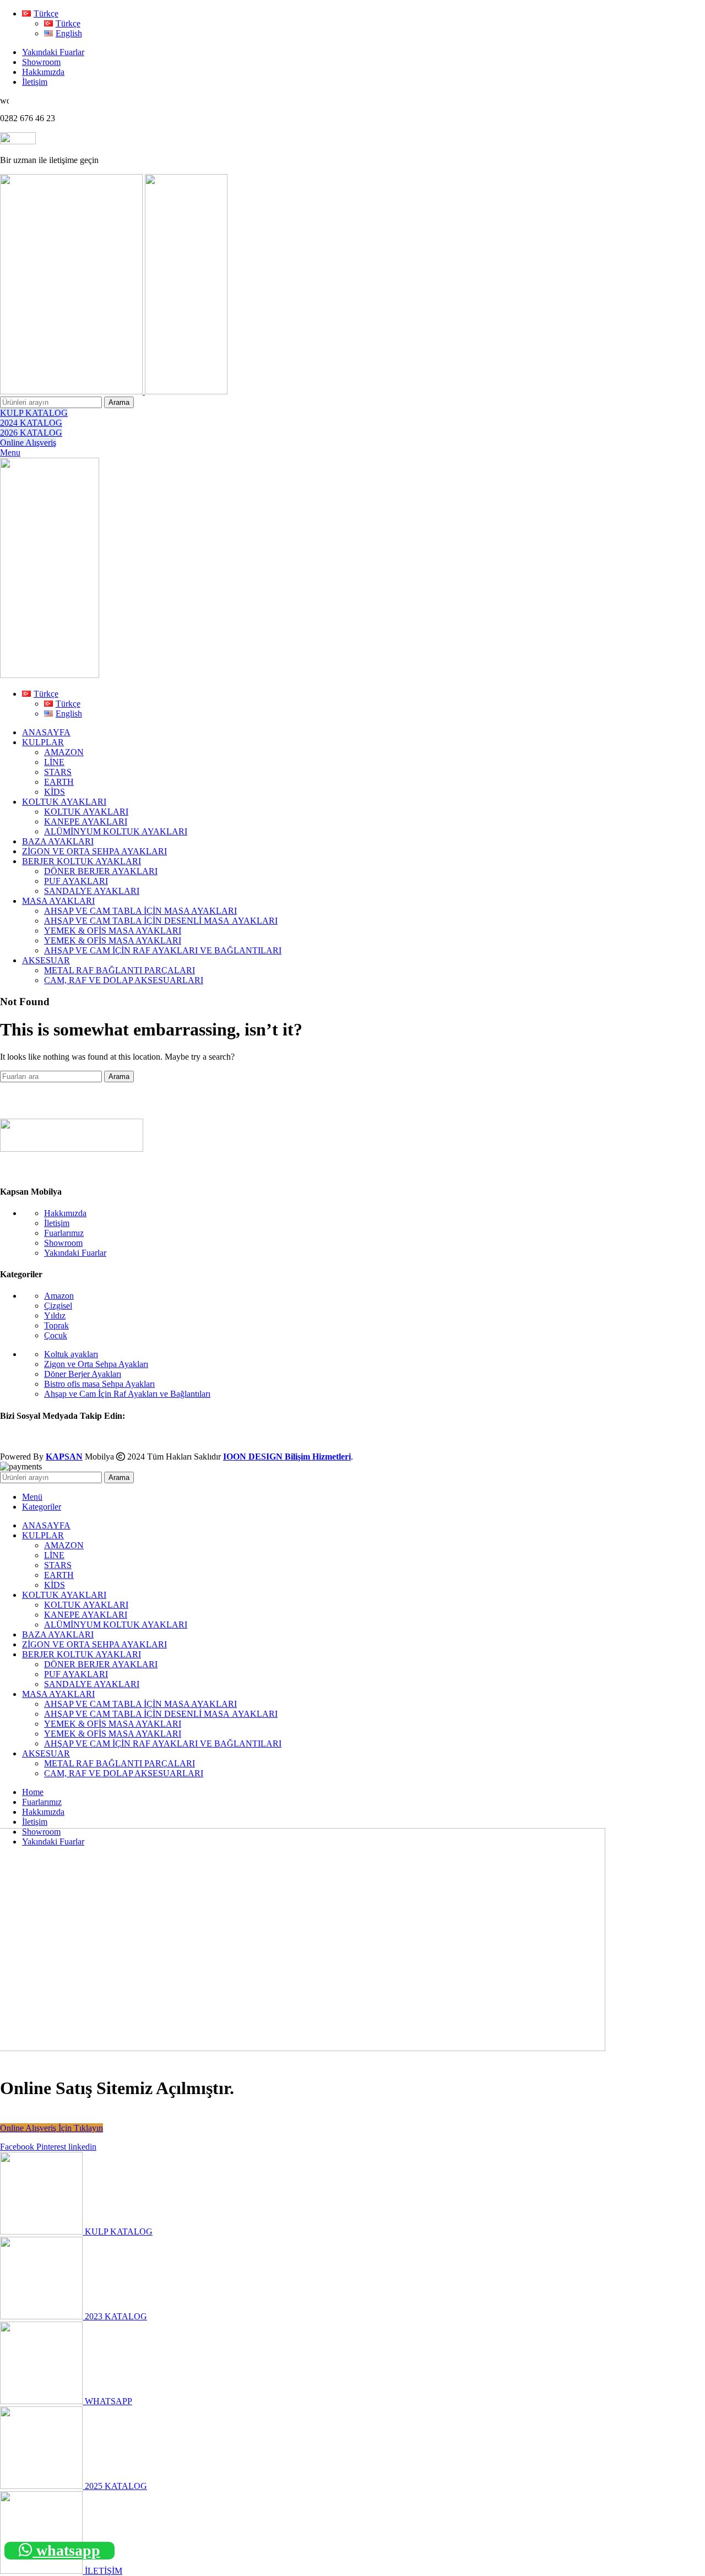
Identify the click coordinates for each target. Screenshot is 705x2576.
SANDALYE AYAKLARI (92, 891)
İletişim (57, 1223)
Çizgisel (58, 1306)
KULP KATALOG (34, 413)
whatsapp (66, 2550)
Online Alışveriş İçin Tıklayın (51, 2128)
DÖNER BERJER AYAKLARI (101, 871)
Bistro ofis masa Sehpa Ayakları (99, 1384)
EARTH (59, 782)
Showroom (63, 1243)
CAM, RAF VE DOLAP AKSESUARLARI (124, 980)
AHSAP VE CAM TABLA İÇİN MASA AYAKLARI (140, 911)
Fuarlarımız (64, 1233)
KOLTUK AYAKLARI (86, 812)
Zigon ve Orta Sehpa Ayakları (96, 1364)
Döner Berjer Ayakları (83, 1374)
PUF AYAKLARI (76, 881)
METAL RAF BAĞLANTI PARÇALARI (120, 970)
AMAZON (64, 752)
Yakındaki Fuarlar (75, 1253)
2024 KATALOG (31, 423)
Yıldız (55, 1316)
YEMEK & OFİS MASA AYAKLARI (113, 931)
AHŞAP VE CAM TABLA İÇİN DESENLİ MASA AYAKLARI (161, 921)
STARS (58, 772)
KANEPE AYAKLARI (86, 821)
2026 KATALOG (31, 433)
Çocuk (56, 1335)
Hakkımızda (65, 1213)
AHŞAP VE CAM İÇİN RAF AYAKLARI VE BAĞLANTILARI (163, 950)
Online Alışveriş (28, 443)
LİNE (54, 762)
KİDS (55, 792)
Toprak (56, 1325)
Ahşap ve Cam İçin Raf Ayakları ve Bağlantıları (127, 1394)
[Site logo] (72, 391)
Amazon (59, 1296)
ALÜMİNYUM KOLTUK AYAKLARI (116, 831)
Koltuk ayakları (71, 1354)
